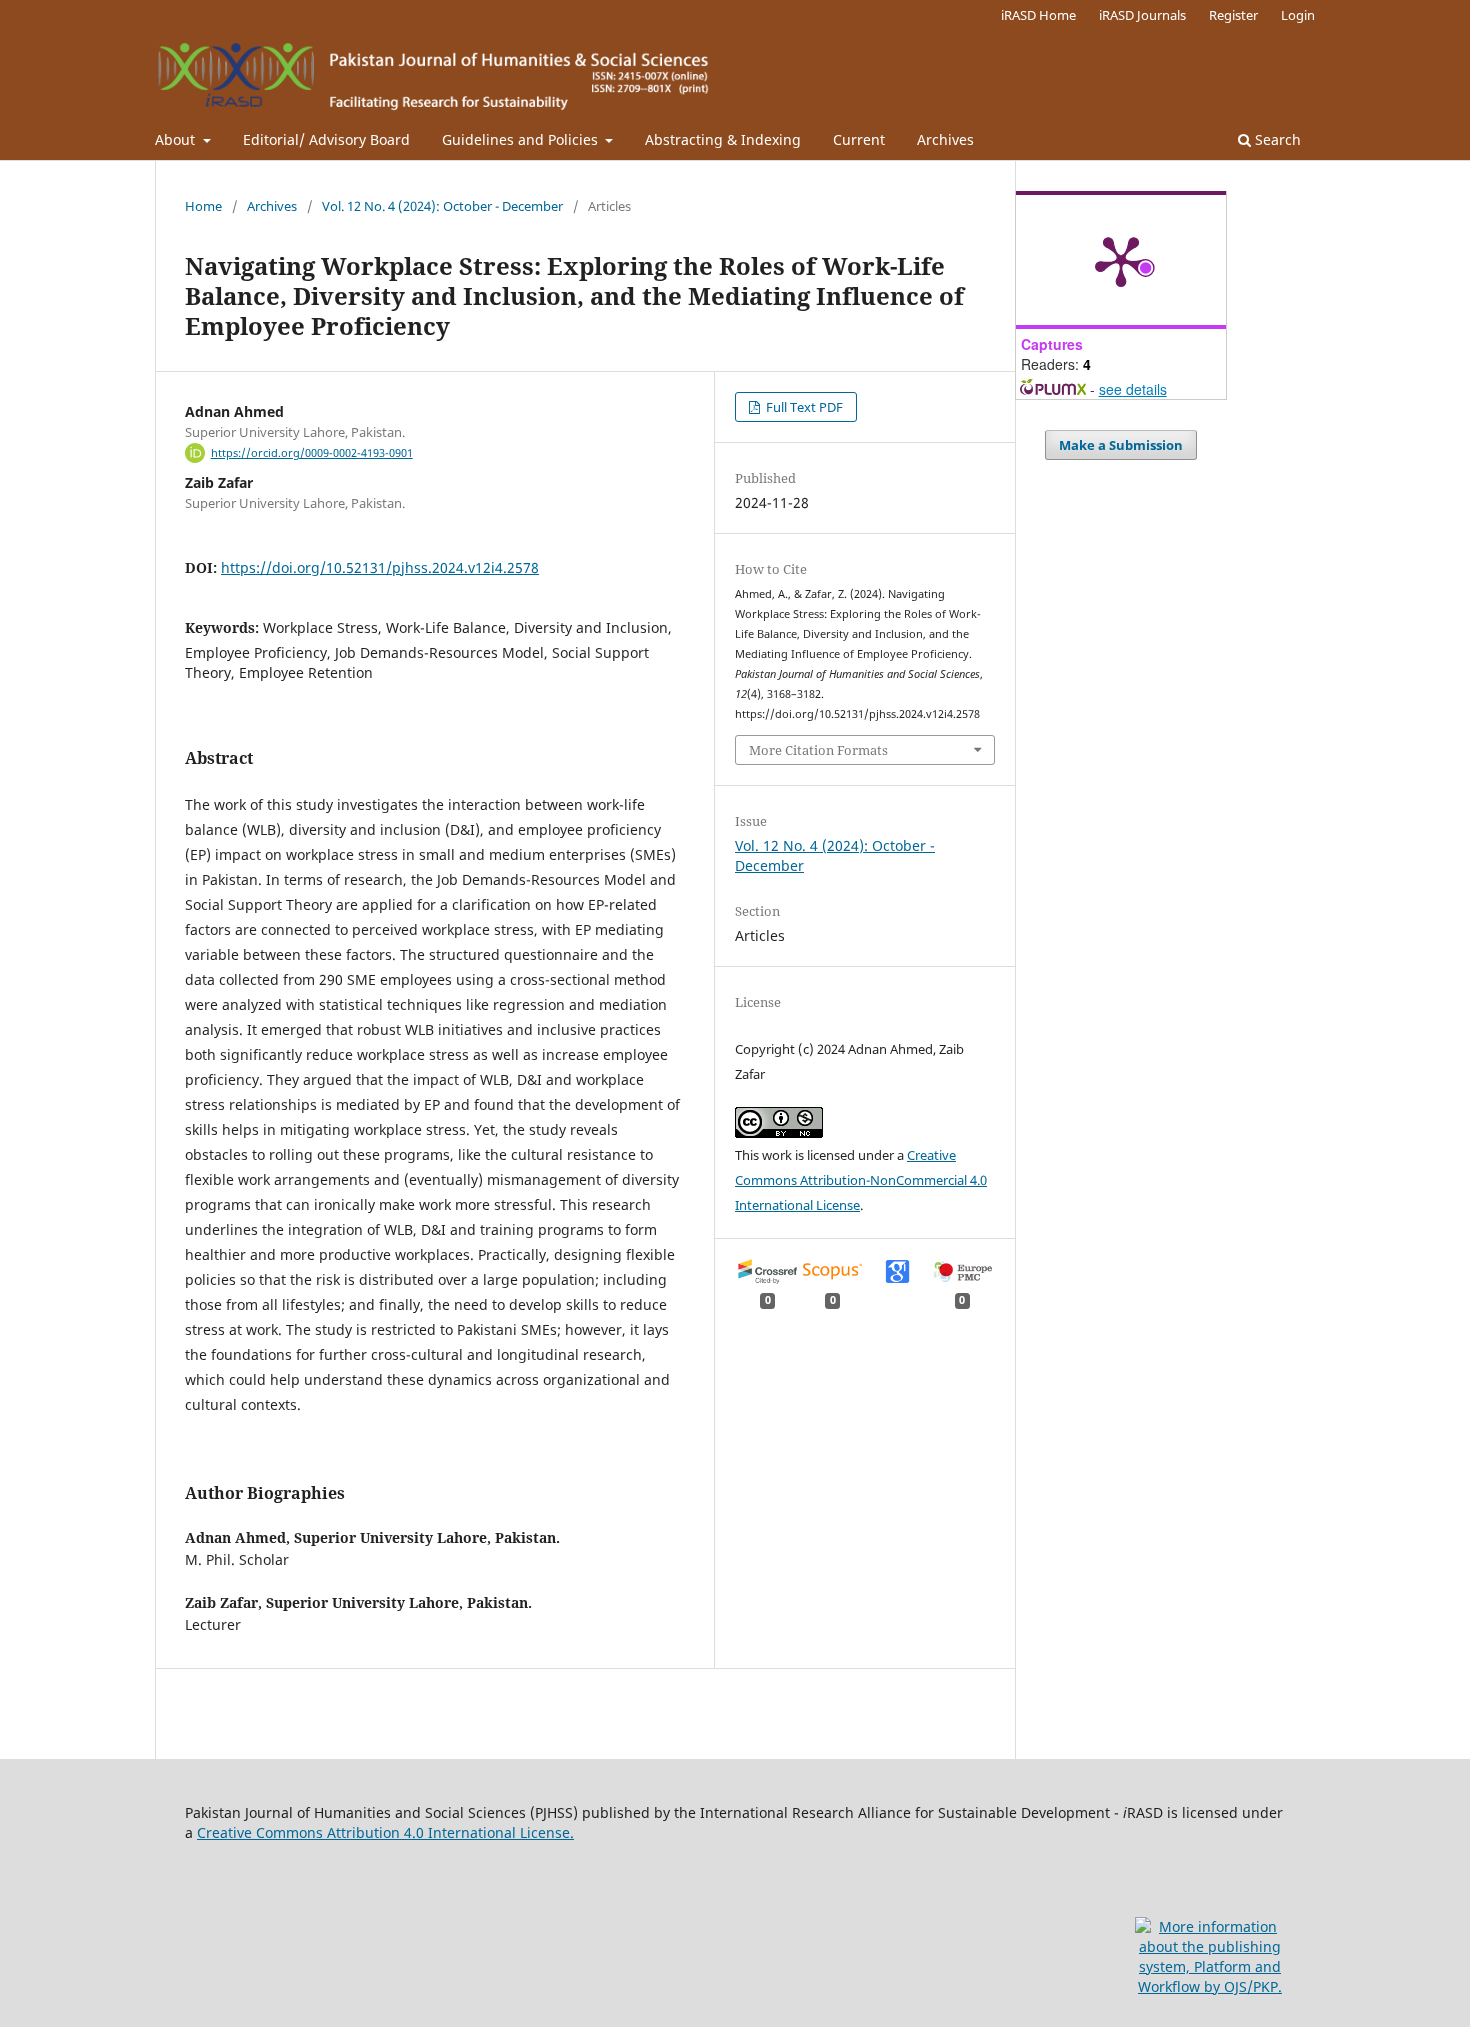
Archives (945, 139)
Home (203, 206)
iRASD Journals (1142, 15)
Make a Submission (1121, 445)
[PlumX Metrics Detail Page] (1121, 260)
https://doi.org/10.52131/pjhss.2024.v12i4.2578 (380, 567)
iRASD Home (1038, 15)
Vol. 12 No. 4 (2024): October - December (442, 206)
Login (1298, 15)
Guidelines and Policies (522, 139)
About (177, 139)
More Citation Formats (818, 750)
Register (1233, 15)
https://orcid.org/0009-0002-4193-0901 (312, 453)
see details (1133, 389)
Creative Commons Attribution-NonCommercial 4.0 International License (861, 1180)
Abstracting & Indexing (723, 139)
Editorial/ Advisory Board (326, 139)
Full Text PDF (803, 407)
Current (859, 139)
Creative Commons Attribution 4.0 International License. (385, 1832)
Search (1276, 139)
